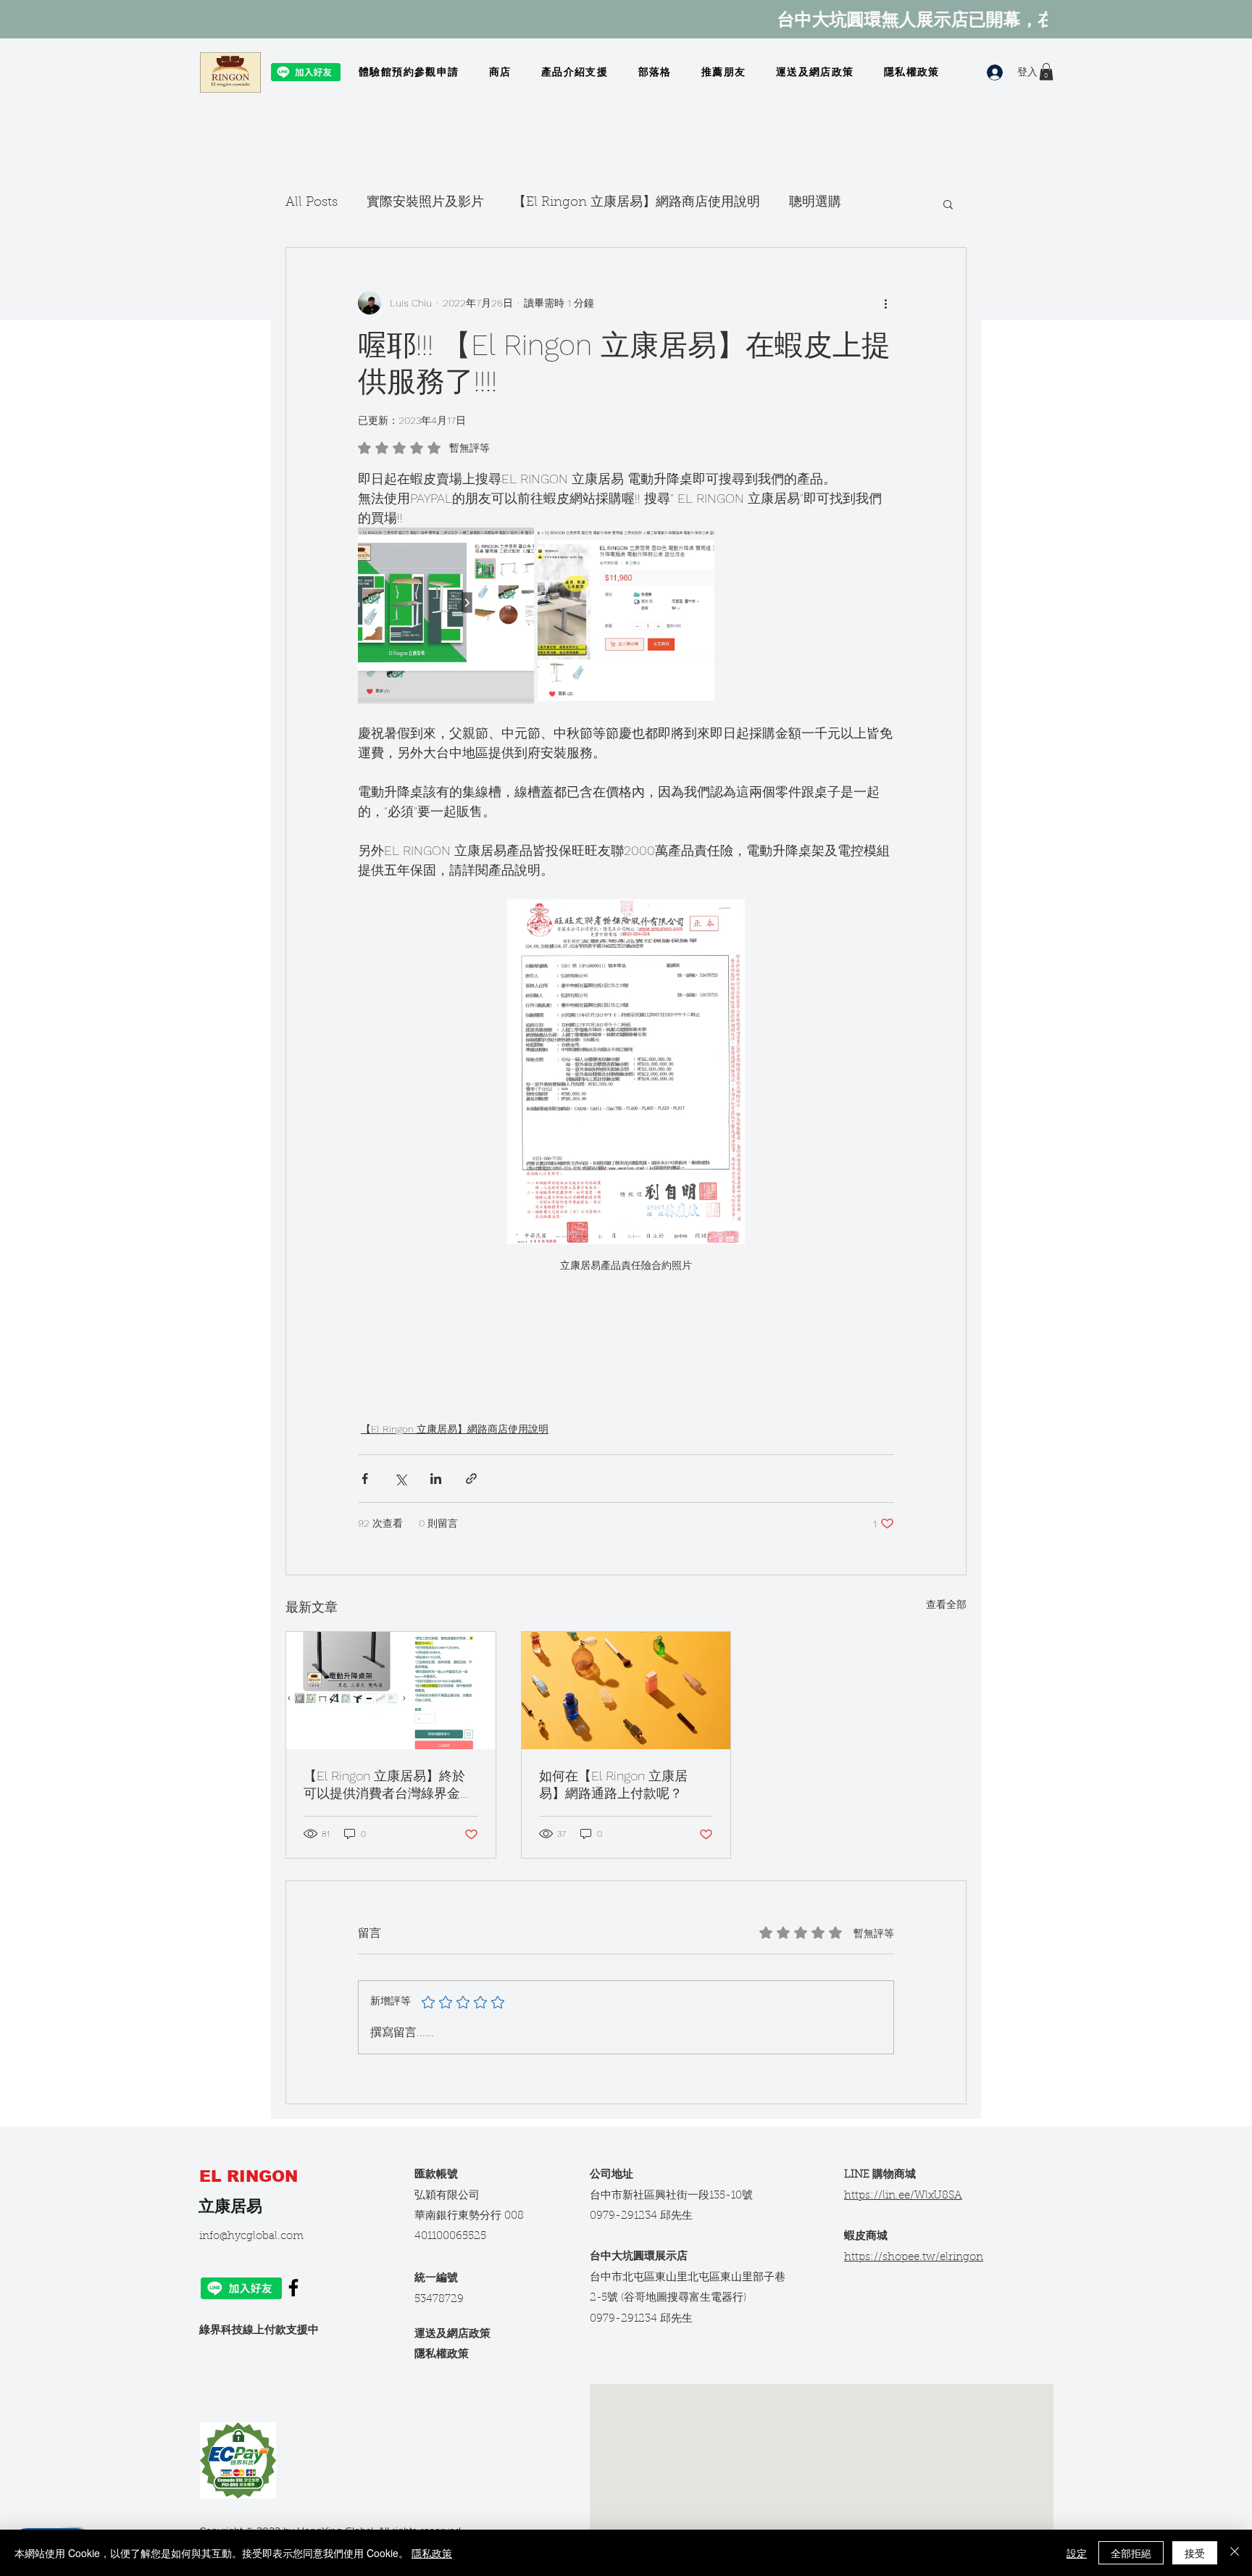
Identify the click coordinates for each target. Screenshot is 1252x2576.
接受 (1195, 2553)
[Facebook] (293, 2288)
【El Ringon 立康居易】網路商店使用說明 (637, 203)
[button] (1046, 72)
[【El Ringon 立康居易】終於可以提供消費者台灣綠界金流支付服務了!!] (391, 1691)
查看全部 (946, 1604)
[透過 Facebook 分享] (365, 1479)
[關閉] (1235, 2553)
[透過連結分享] (471, 1479)
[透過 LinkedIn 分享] (436, 1479)
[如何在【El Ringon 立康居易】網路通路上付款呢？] (626, 1691)
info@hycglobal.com (251, 2237)
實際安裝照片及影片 (425, 203)
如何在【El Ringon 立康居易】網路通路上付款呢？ (613, 1784)
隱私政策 (432, 2553)
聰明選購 (815, 203)
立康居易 (230, 2206)
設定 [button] (1077, 2553)
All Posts (312, 203)
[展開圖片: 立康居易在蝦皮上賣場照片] (515, 546)
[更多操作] (885, 303)
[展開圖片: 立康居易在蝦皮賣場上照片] (696, 546)
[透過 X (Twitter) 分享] (400, 1479)
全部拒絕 (1131, 2553)
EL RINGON (251, 2176)
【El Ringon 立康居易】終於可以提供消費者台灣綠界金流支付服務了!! (388, 1785)
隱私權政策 (442, 2355)
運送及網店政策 (452, 2334)
